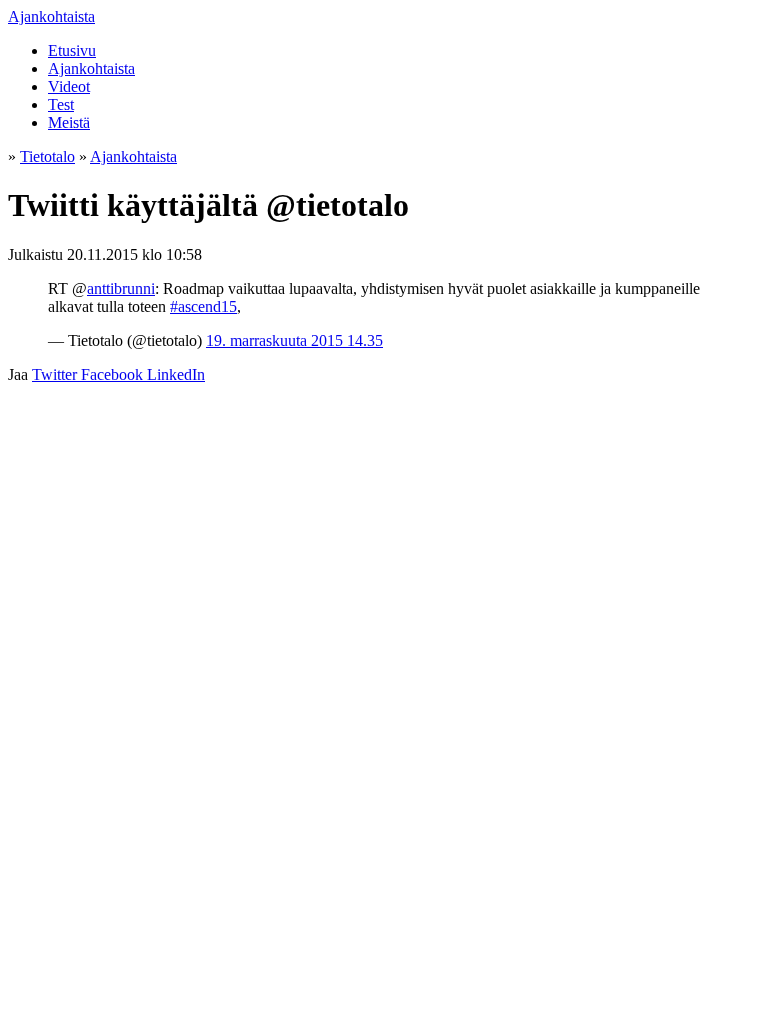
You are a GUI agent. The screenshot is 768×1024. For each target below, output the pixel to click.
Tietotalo (47, 156)
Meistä (69, 122)
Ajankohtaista (51, 16)
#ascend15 (203, 306)
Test (61, 104)
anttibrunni (121, 288)
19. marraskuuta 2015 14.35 (294, 340)
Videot (69, 86)
